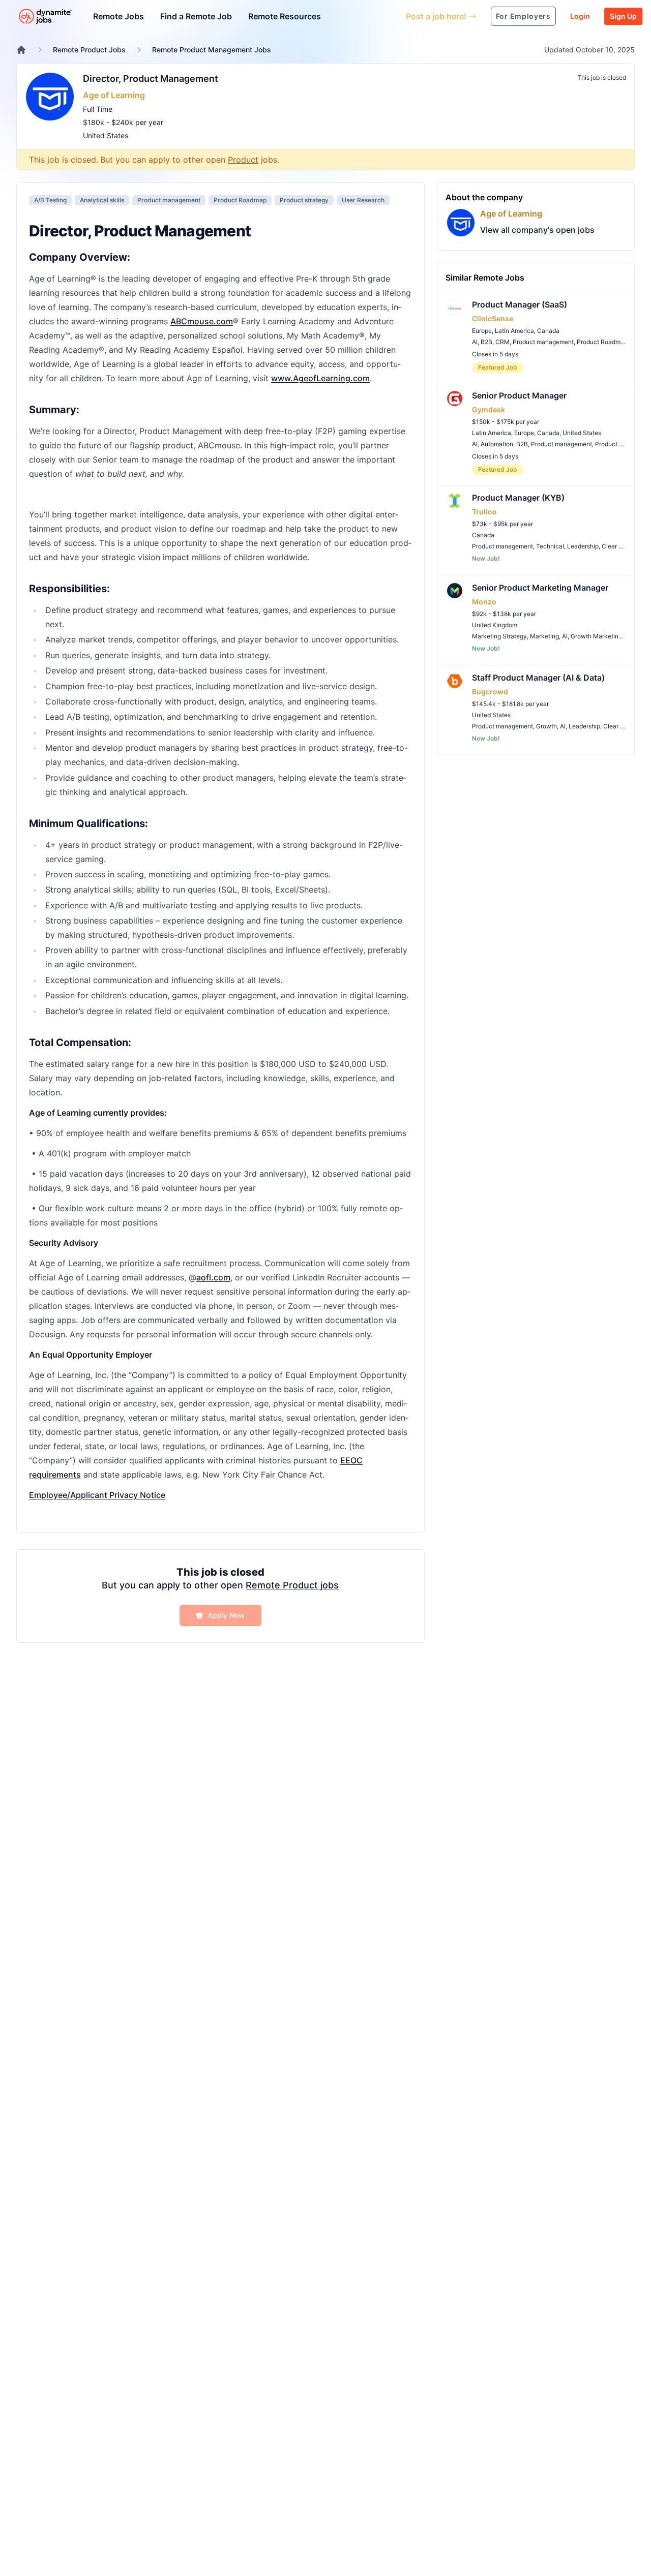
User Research (363, 200)
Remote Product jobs (292, 1585)
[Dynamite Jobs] (21, 50)
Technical (550, 546)
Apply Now (226, 1615)
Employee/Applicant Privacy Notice (97, 1495)
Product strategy (304, 200)
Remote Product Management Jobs (212, 50)
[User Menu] (391, 16)
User (351, 16)
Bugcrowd (490, 692)
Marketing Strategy (499, 636)
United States (106, 135)
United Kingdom (495, 625)
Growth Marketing (596, 636)
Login (580, 16)
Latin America (514, 331)
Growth (546, 726)
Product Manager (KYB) (518, 498)
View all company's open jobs (537, 230)
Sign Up (623, 16)
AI (475, 342)
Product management (169, 200)
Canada (548, 331)
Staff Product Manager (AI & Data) (538, 678)
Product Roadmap (240, 200)
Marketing (544, 636)
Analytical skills (102, 200)
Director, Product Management (151, 79)
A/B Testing (50, 200)
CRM (502, 342)
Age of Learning (114, 95)
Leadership (583, 546)
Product (243, 160)
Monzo (484, 602)
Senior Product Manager (519, 395)
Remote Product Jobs (89, 50)
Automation (497, 444)
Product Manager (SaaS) (520, 304)
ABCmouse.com (202, 321)
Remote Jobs (119, 16)
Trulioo (484, 512)
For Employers (523, 16)
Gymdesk (489, 409)
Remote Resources (285, 16)
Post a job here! (436, 16)
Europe (482, 331)
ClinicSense (493, 318)
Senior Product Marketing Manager (540, 588)
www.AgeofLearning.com (320, 378)
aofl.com (213, 1277)
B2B (486, 342)
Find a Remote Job (196, 16)
